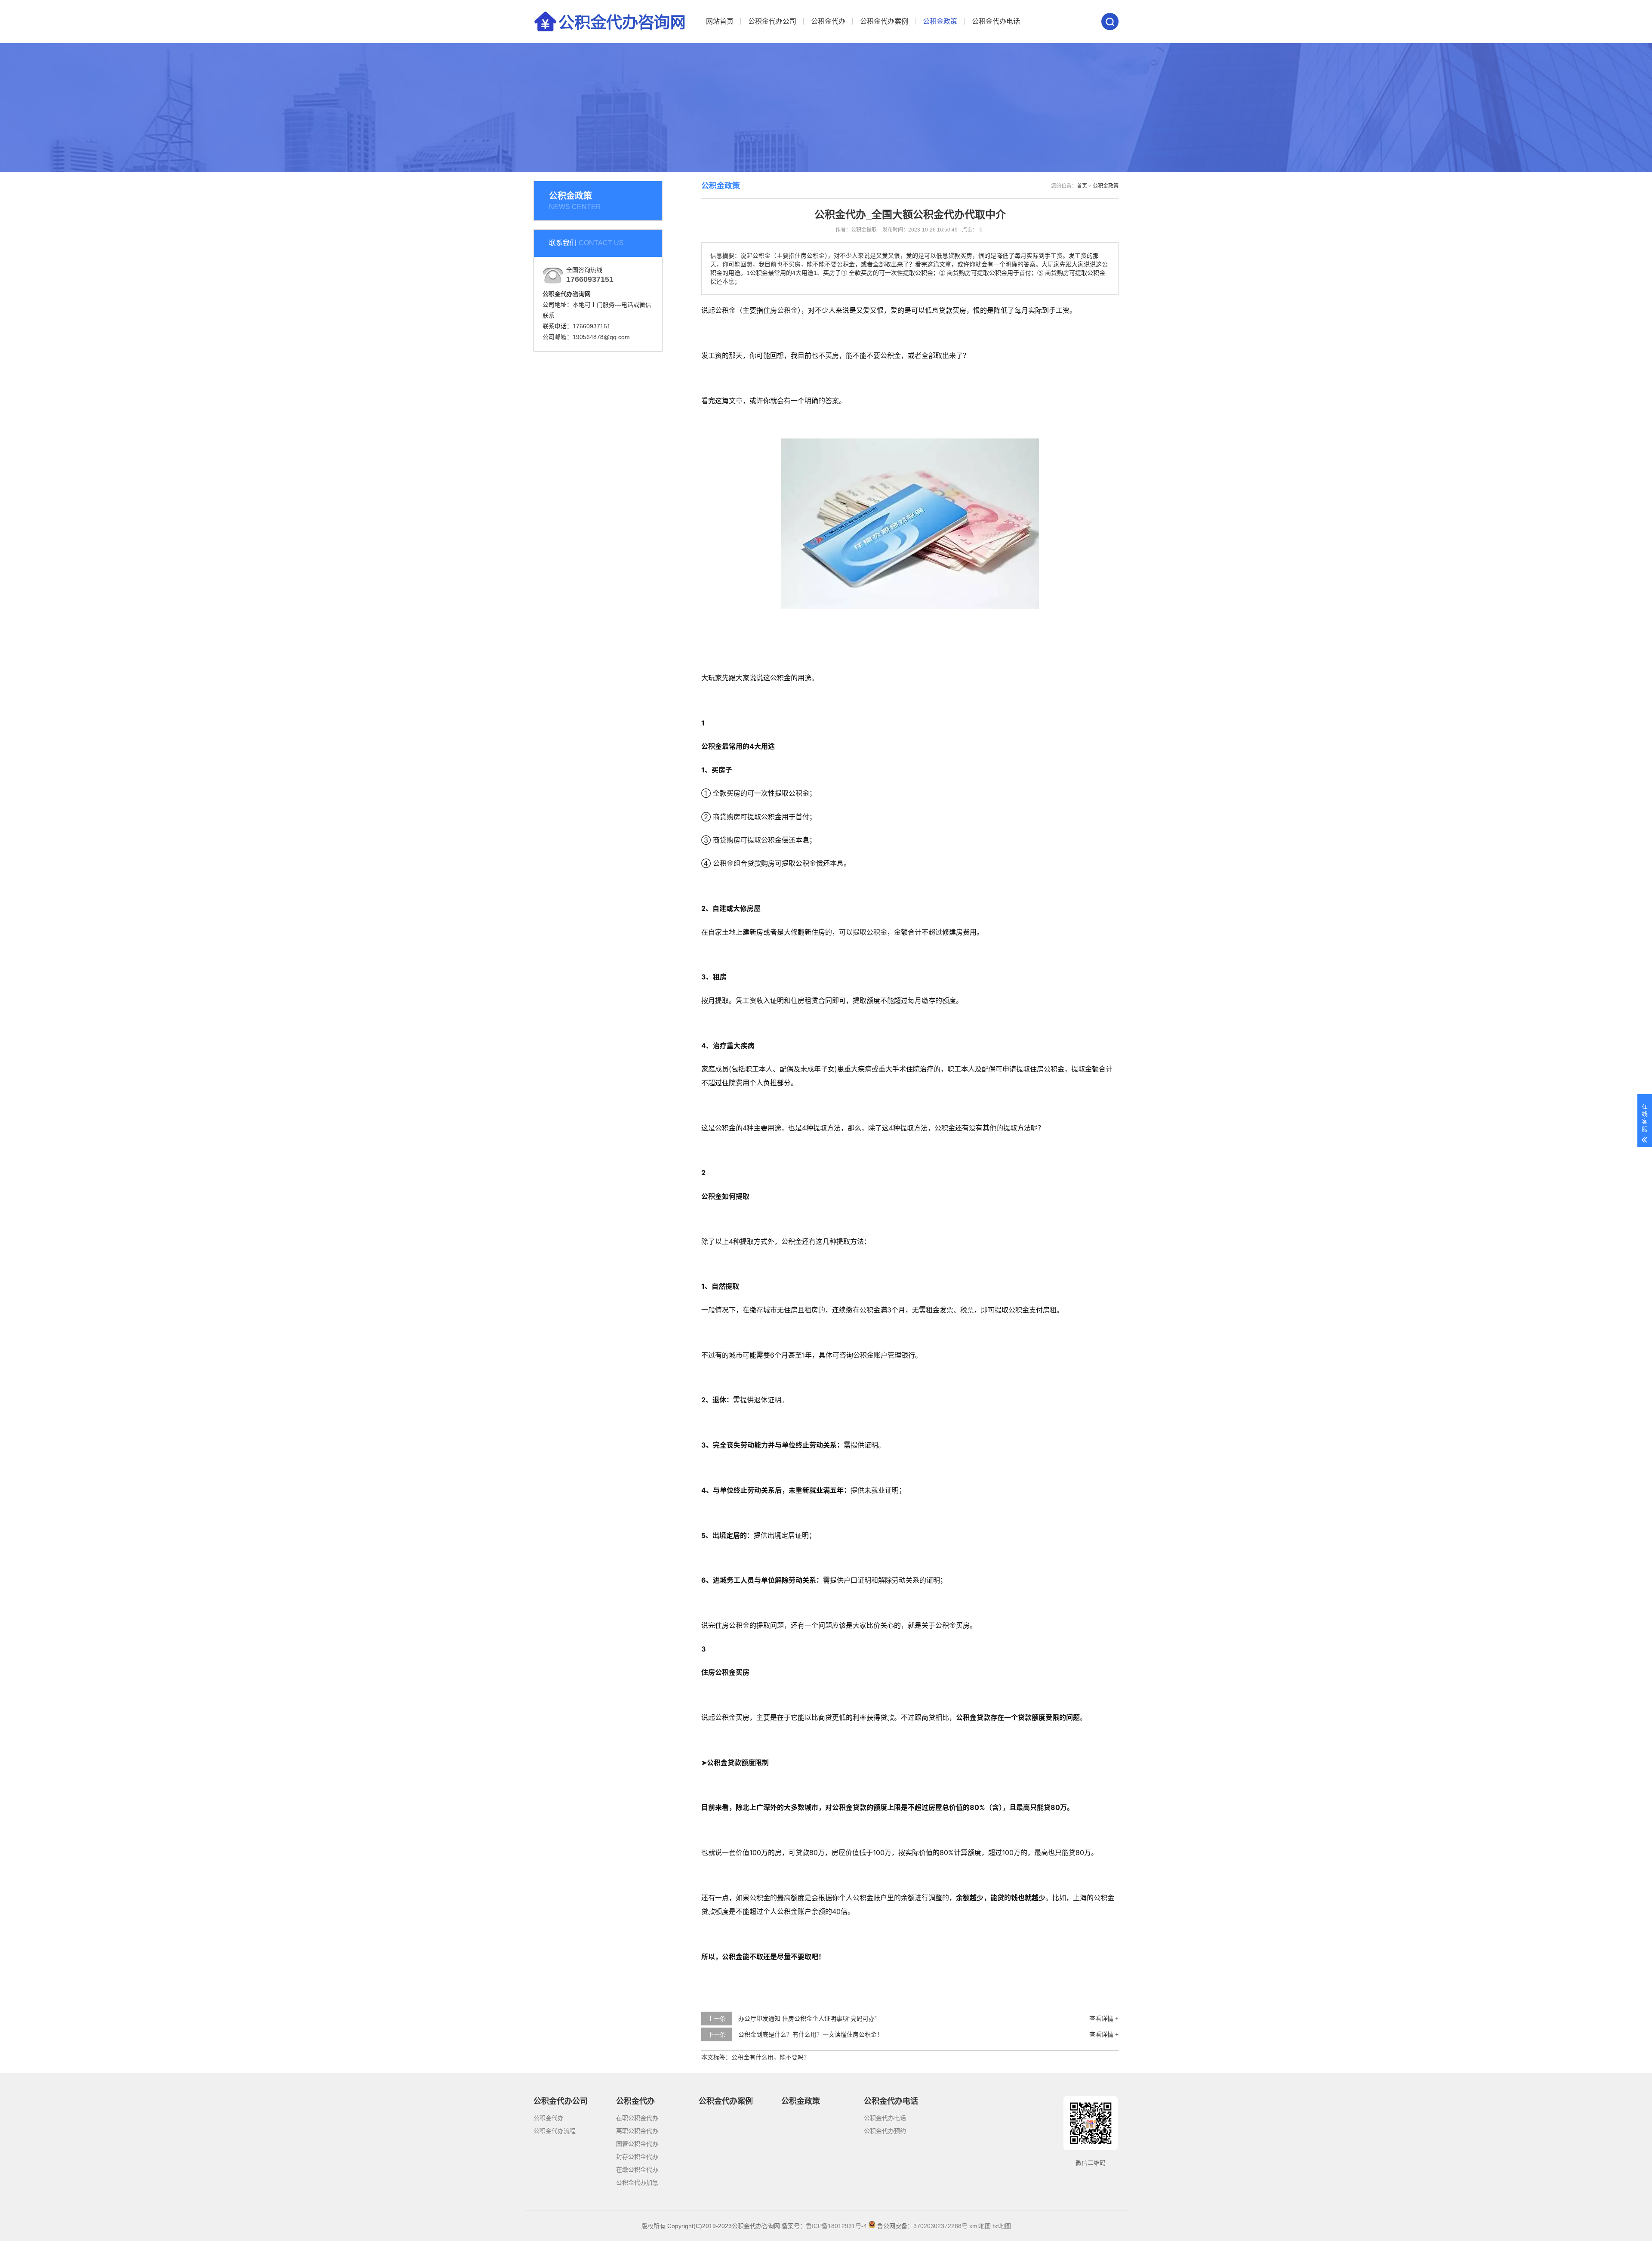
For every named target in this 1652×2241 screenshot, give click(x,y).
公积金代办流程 (555, 2131)
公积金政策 (940, 21)
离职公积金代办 (637, 2131)
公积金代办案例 (884, 21)
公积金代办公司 (772, 21)
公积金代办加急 (637, 2182)
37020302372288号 (940, 2226)
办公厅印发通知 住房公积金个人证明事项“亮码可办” (808, 2019)
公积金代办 (828, 21)
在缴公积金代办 (637, 2170)
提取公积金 (870, 932)
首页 (1082, 186)
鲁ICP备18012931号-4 (836, 2226)
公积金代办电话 (996, 21)
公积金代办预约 (885, 2131)
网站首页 (720, 21)
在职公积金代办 (637, 2118)
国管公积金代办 (637, 2144)
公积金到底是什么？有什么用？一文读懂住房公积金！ (811, 2034)
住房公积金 (780, 310)
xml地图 (980, 2226)
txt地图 (1002, 2226)
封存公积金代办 (637, 2157)
